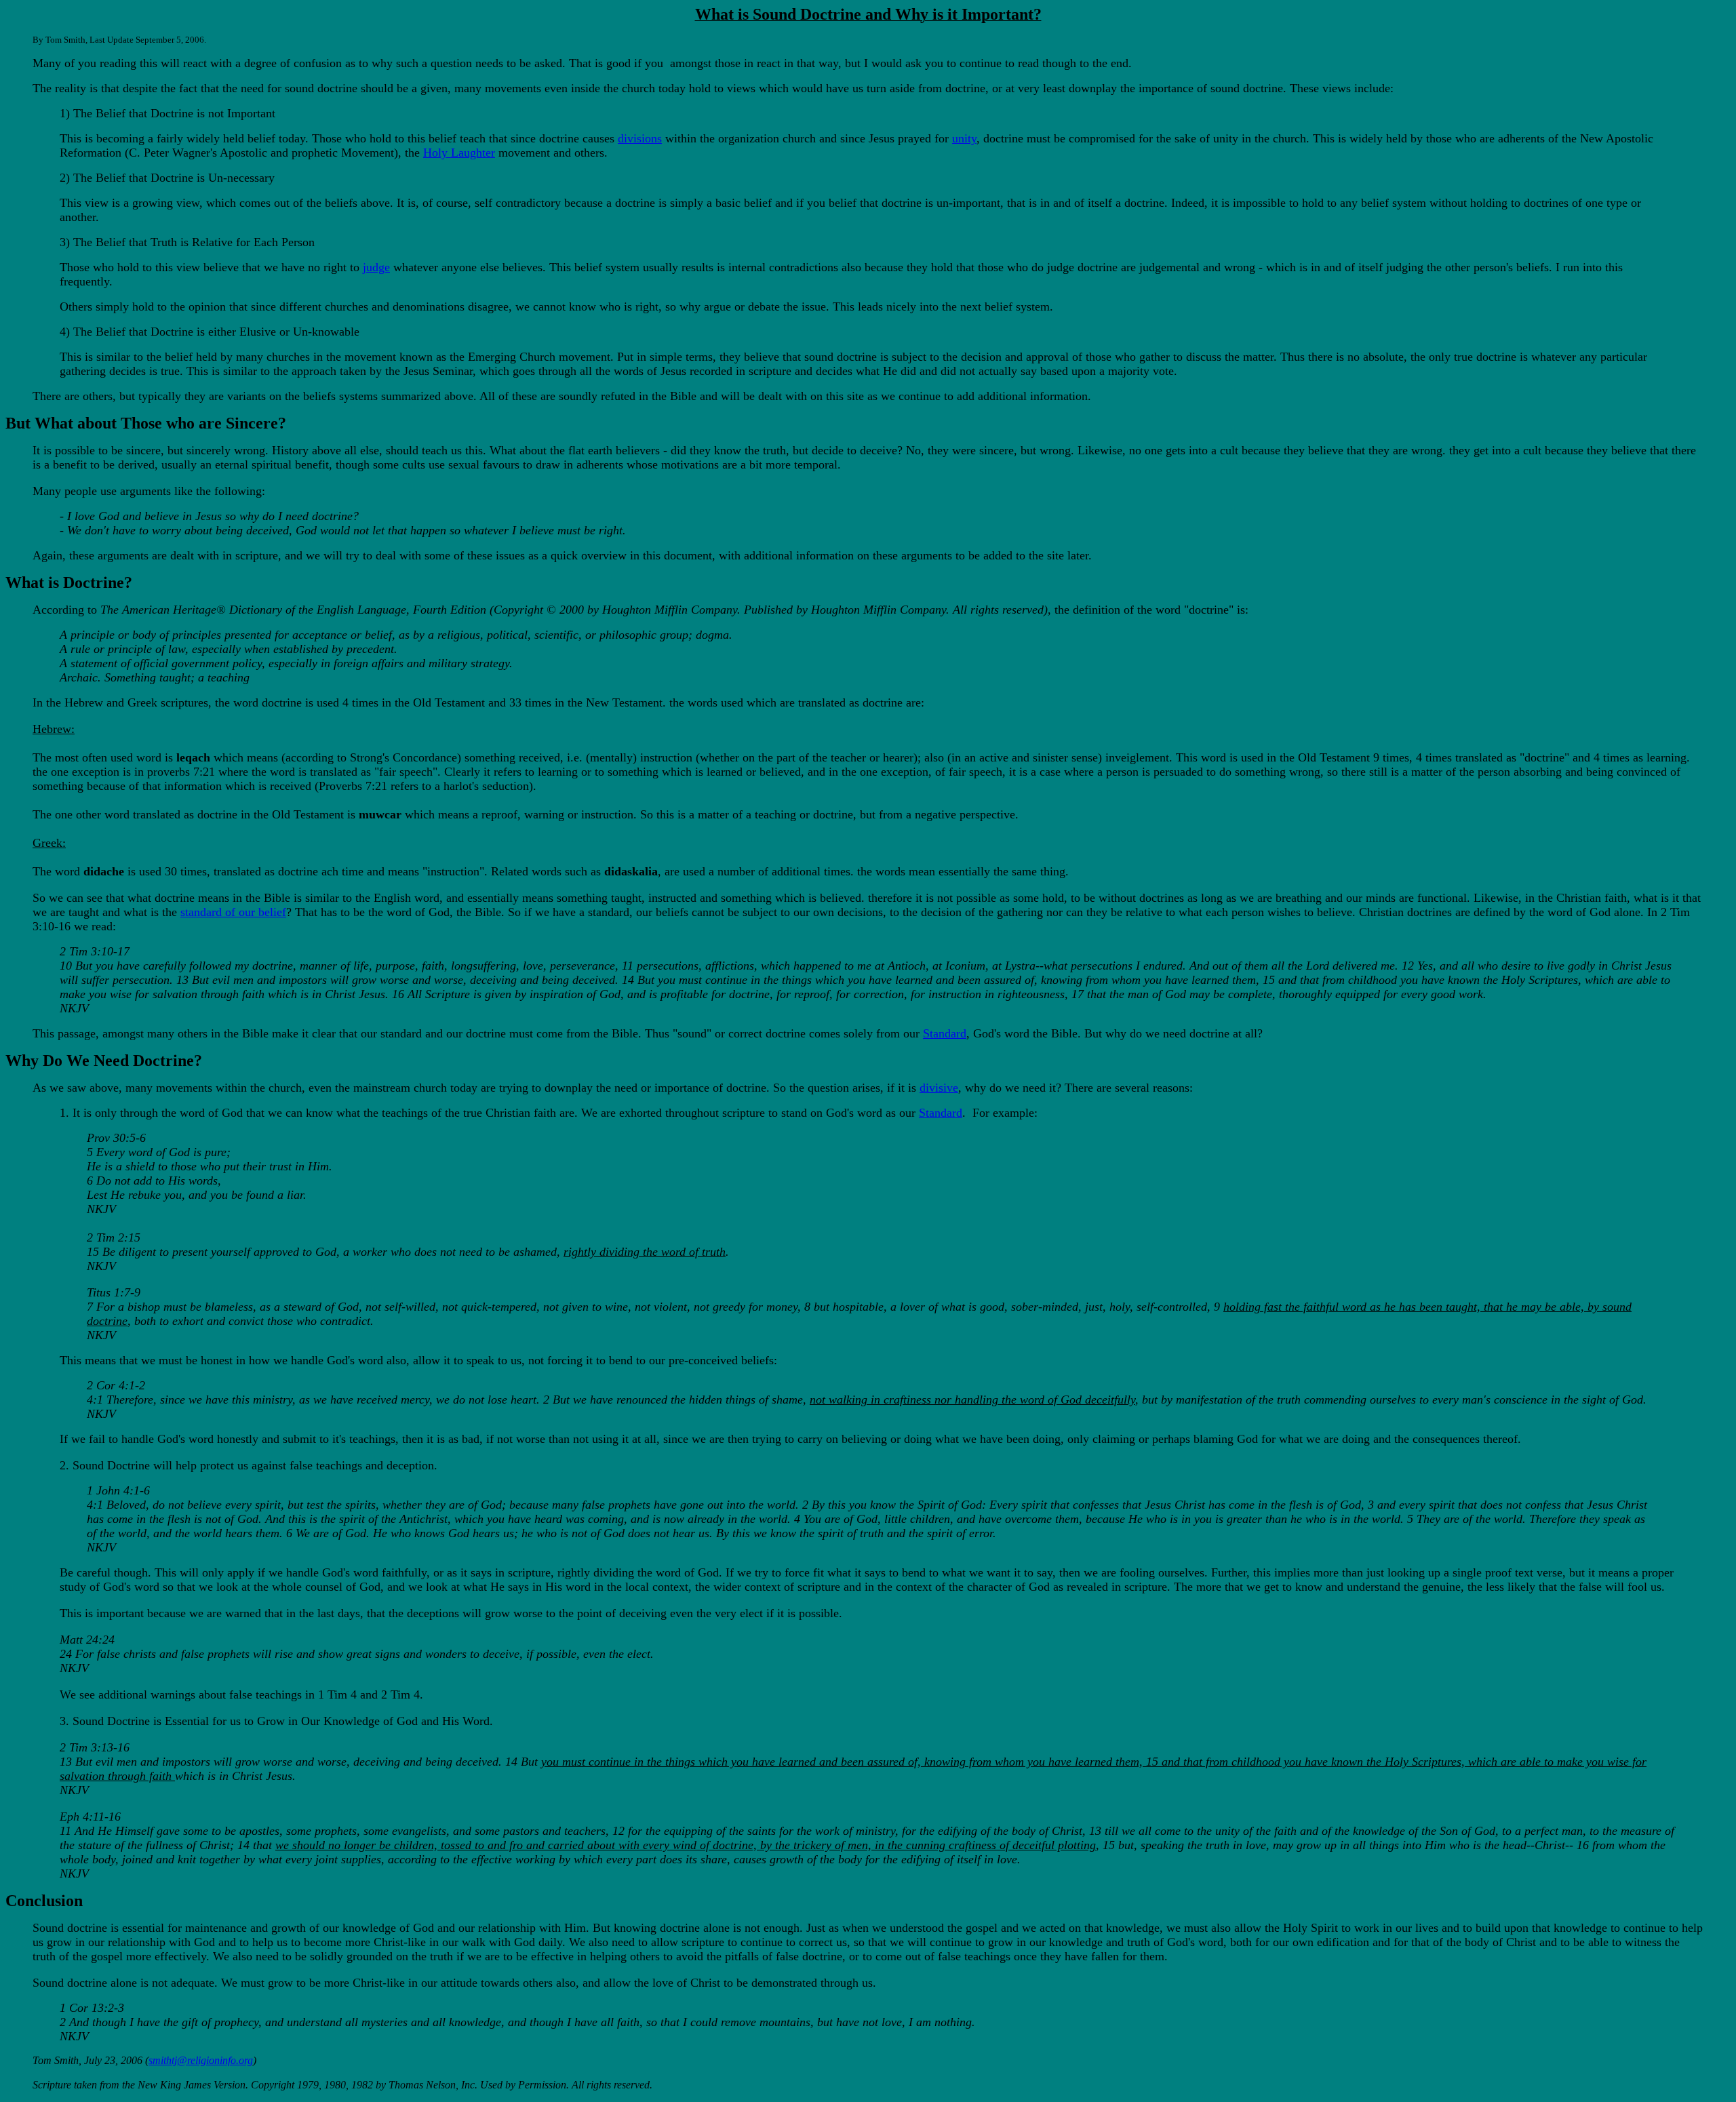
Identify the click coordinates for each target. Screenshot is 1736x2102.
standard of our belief (233, 912)
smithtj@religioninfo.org (201, 2060)
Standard (945, 1033)
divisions (640, 138)
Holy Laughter (459, 153)
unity (964, 138)
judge (376, 267)
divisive (939, 1088)
